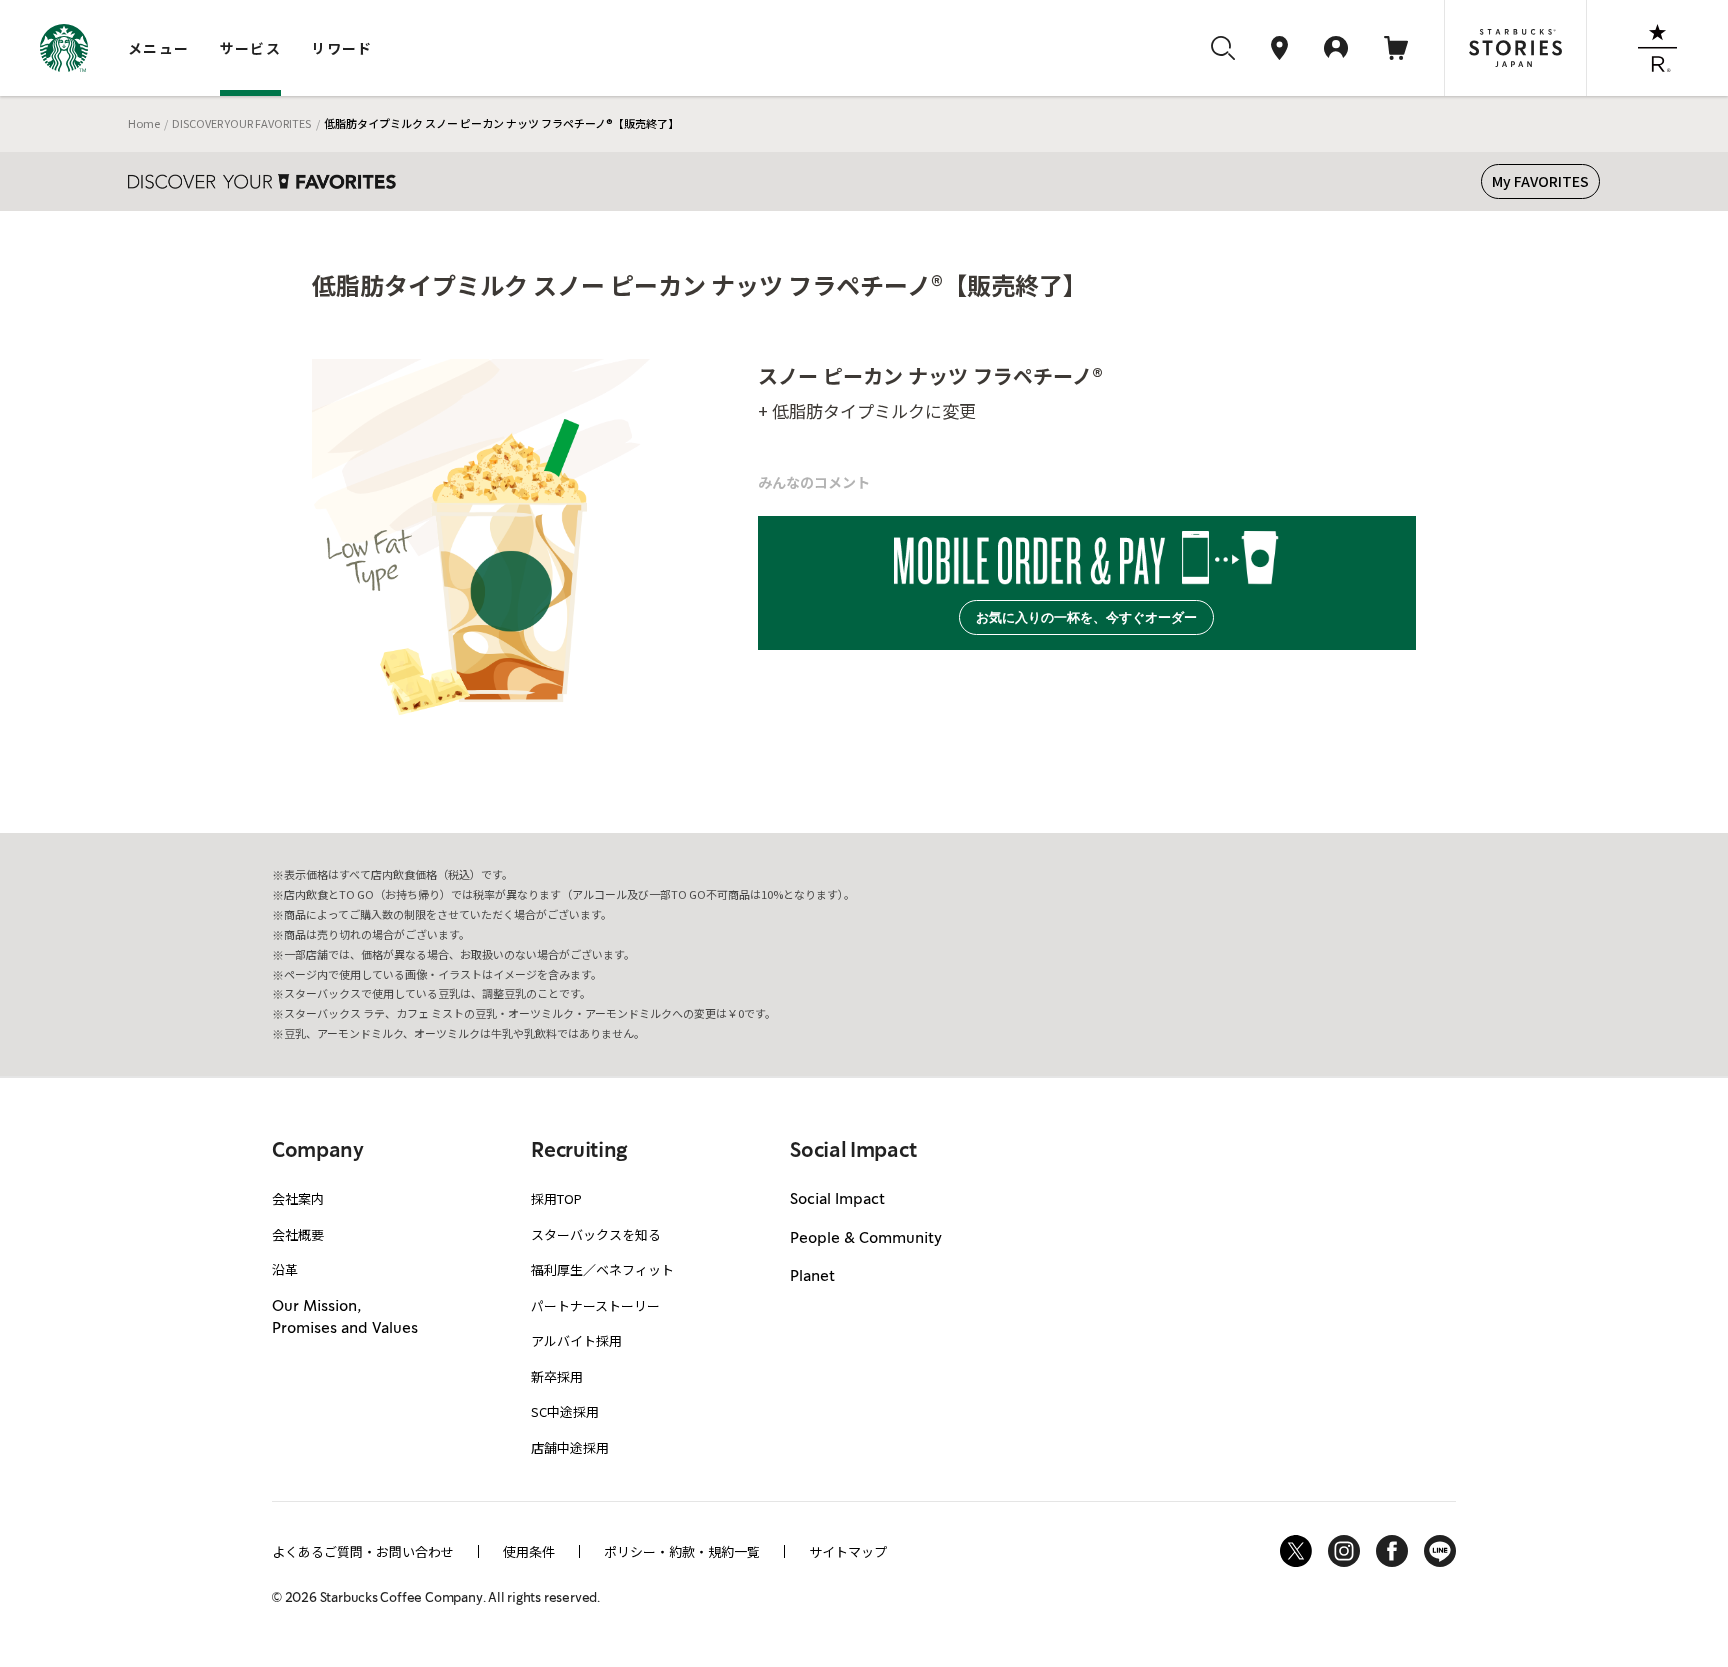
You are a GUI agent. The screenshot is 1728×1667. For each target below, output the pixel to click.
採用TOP (556, 1198)
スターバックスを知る (596, 1234)
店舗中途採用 (570, 1447)
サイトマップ (848, 1551)
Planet (812, 1277)
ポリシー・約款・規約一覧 (682, 1551)
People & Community (866, 1239)
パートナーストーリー (595, 1305)
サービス (251, 48)
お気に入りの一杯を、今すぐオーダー (1086, 617)
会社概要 (298, 1234)
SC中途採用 (565, 1411)
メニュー (159, 48)
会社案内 (298, 1198)
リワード (342, 48)
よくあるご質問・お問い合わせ (363, 1551)
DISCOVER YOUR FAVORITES (241, 123)
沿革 (285, 1269)
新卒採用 (557, 1376)
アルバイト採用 (576, 1340)
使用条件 (529, 1551)
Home (144, 123)
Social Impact (837, 1200)
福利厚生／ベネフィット (602, 1269)
